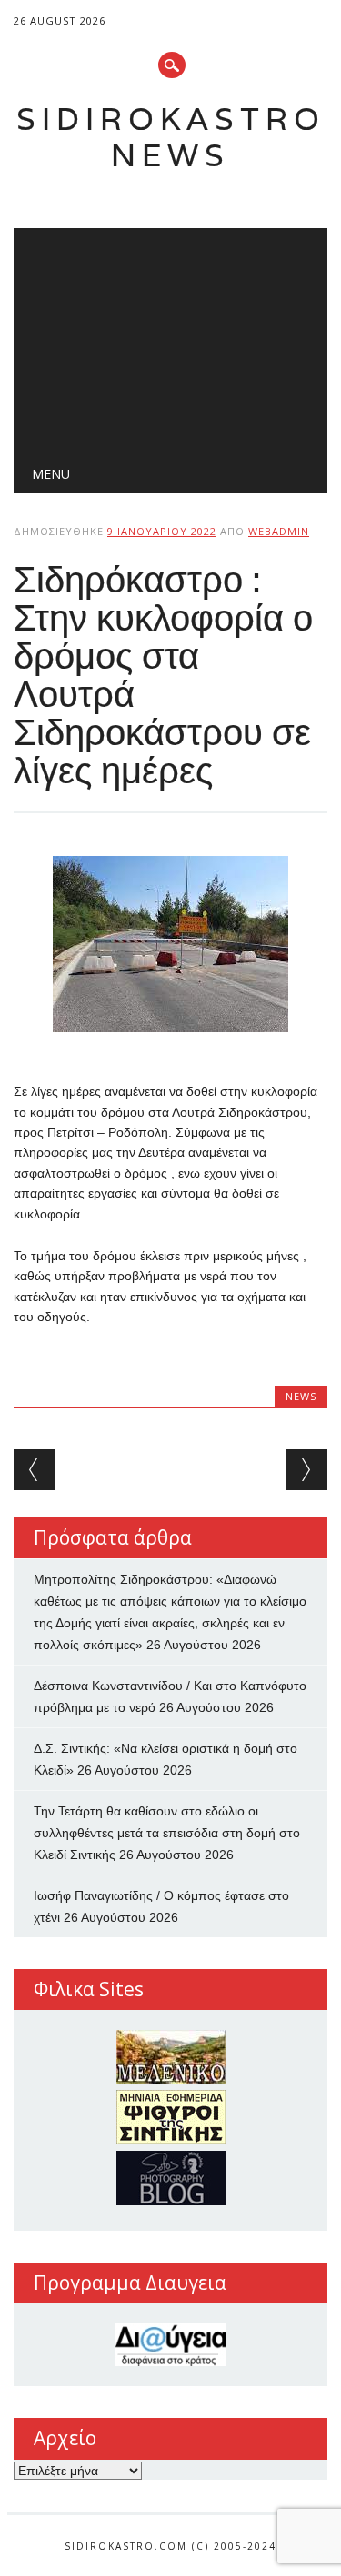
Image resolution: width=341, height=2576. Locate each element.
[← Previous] (34, 1470)
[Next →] (307, 1470)
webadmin (279, 531)
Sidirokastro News (171, 137)
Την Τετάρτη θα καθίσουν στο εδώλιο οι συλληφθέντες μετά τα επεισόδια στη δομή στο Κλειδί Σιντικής (167, 1833)
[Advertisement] (170, 337)
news (301, 1396)
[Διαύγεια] (170, 2345)
